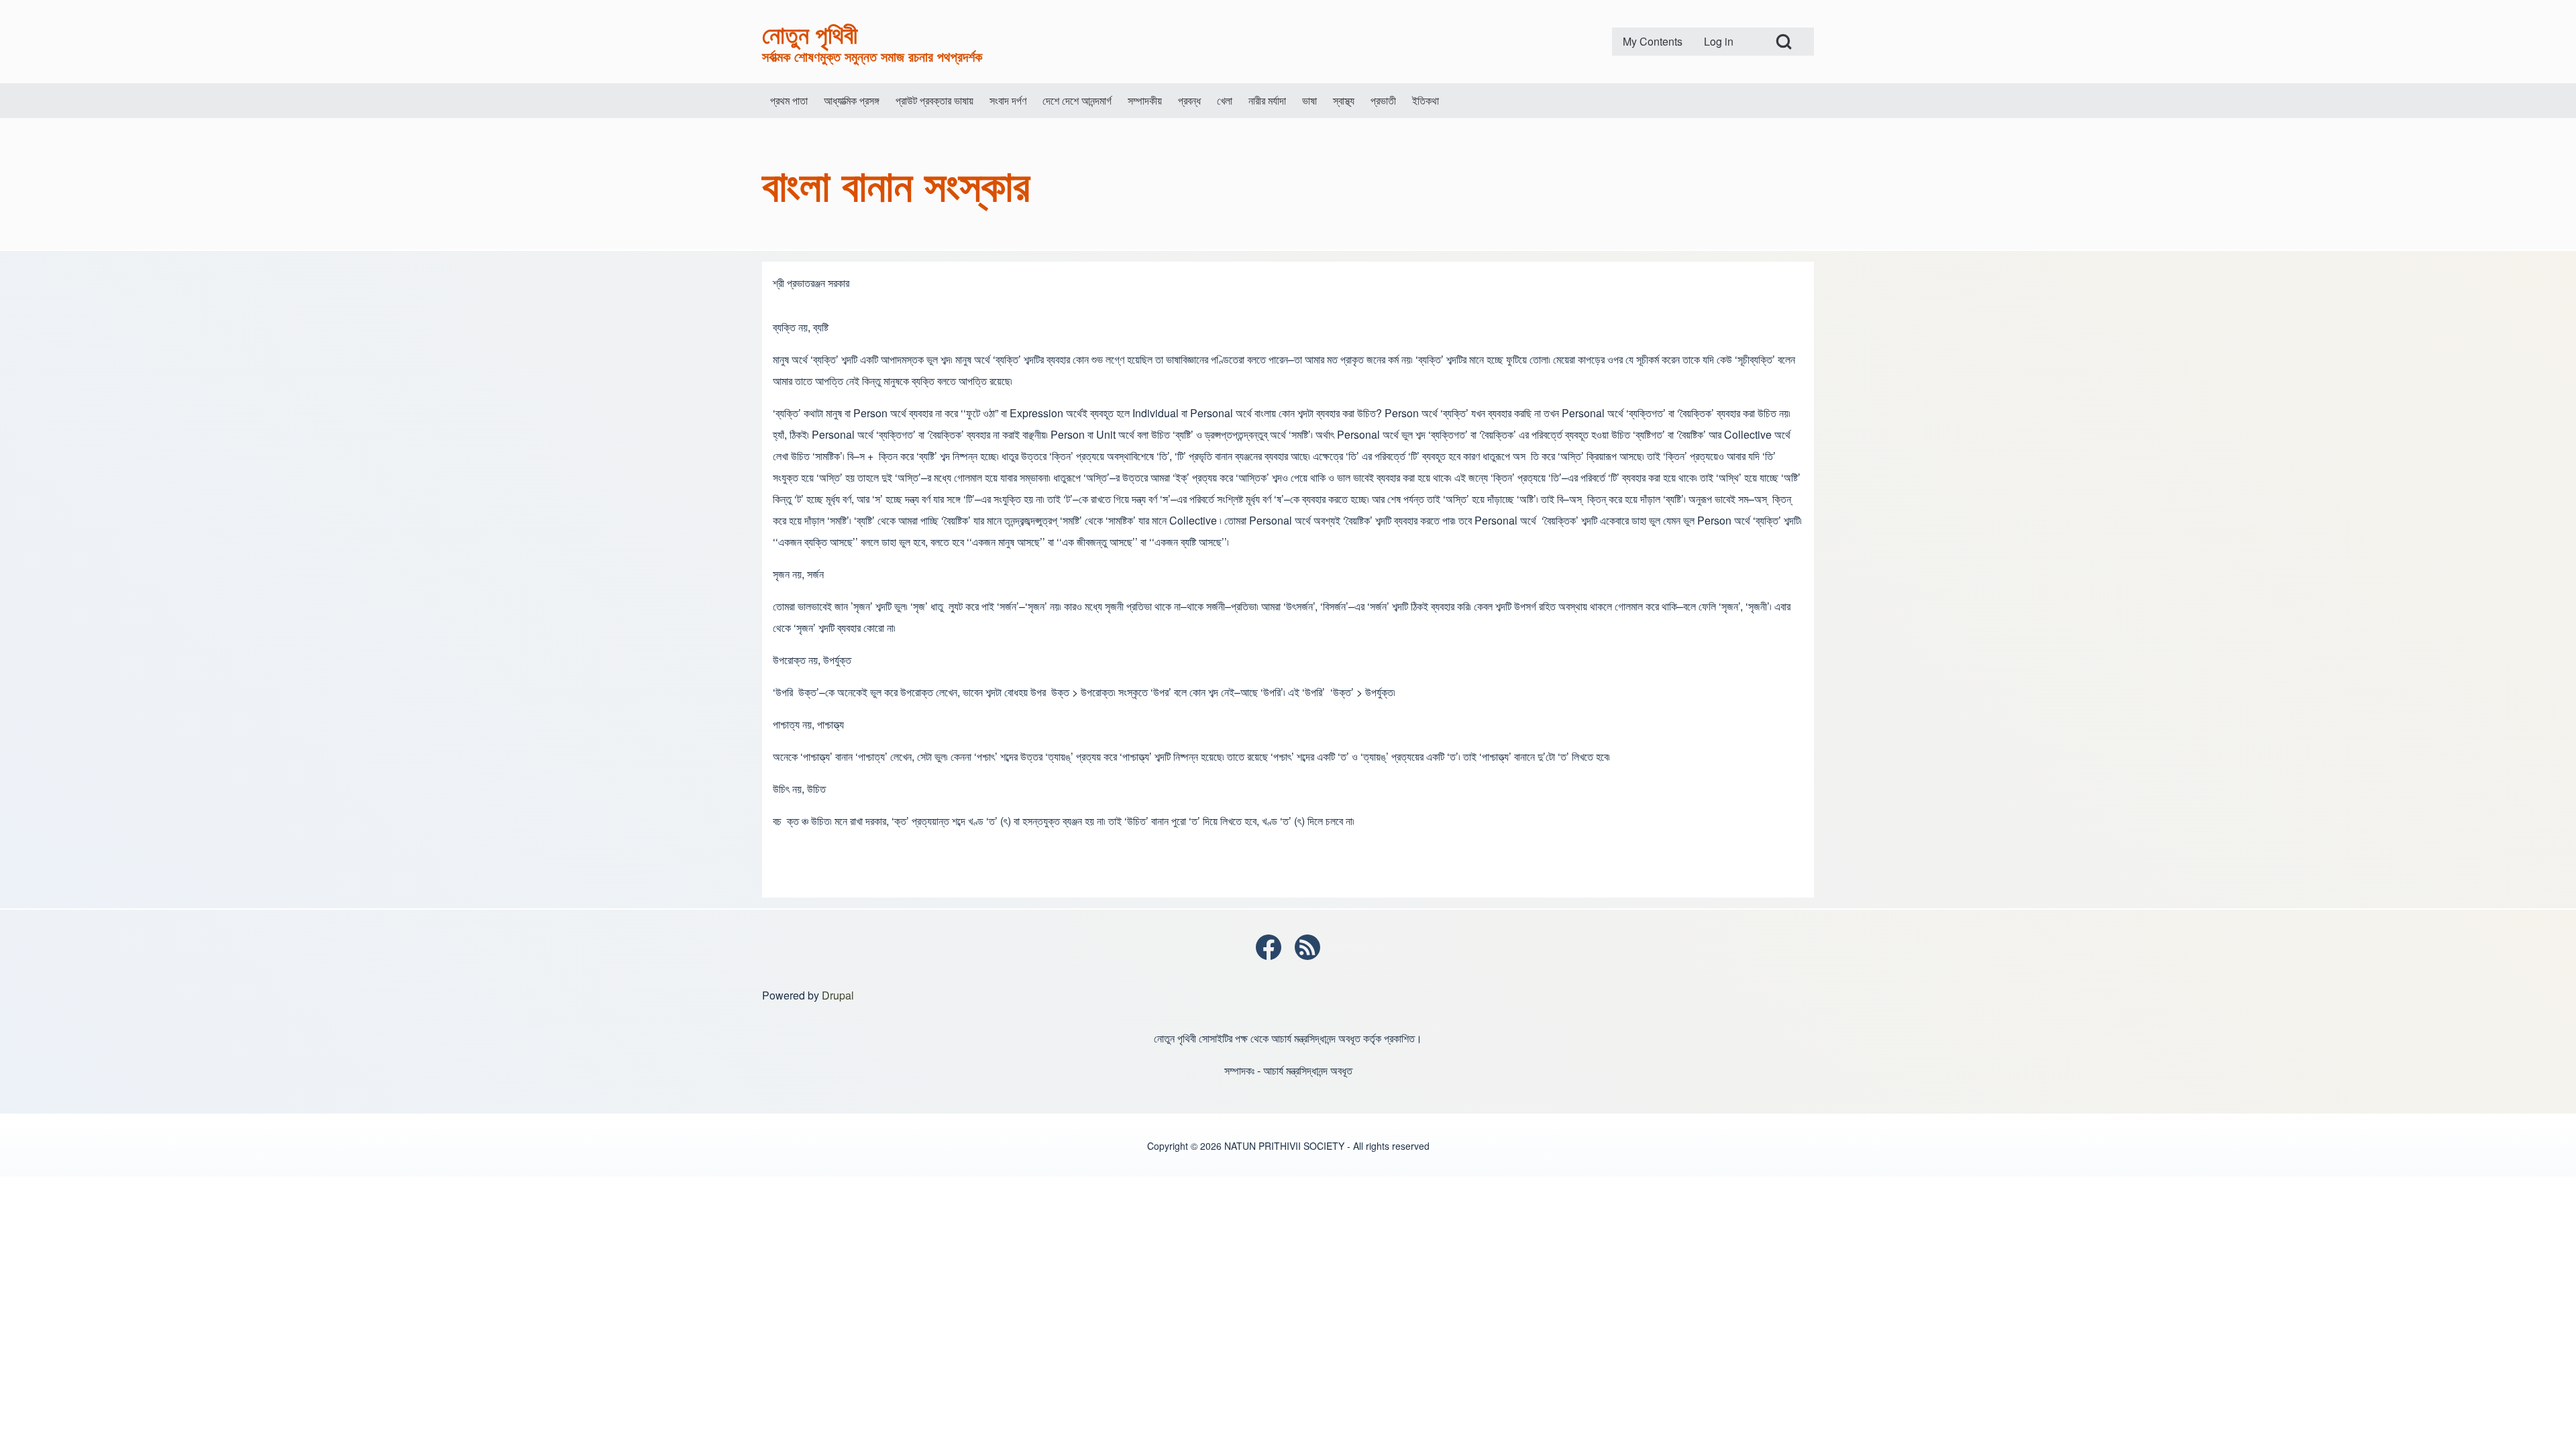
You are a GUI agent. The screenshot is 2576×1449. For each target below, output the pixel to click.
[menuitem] (1653, 42)
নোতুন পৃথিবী (810, 34)
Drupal (838, 995)
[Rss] (1307, 947)
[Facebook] (1269, 947)
